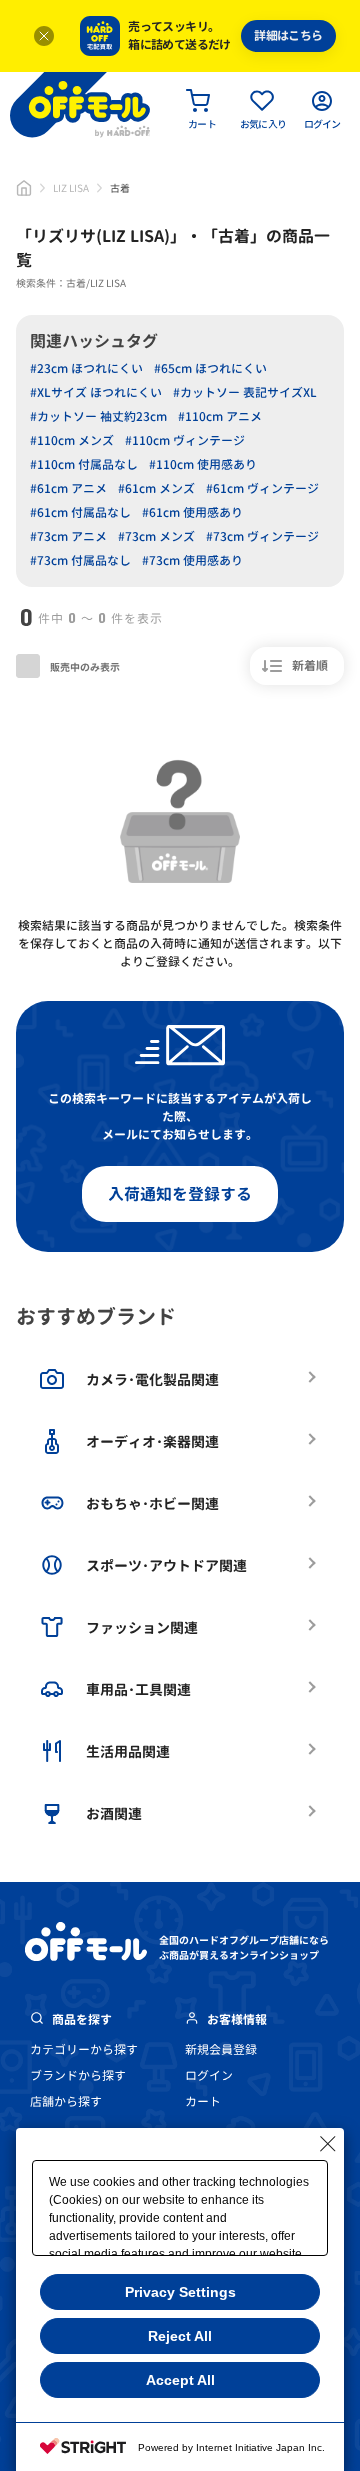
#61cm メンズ (156, 488)
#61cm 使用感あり (192, 512)
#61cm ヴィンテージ (262, 488)
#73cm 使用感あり (192, 560)
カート (203, 2101)
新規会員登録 (221, 2049)
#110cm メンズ (72, 440)
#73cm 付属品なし (80, 560)
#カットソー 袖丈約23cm (98, 416)
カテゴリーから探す (84, 2049)
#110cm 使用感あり (203, 464)
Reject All (180, 2336)
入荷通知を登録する (180, 1194)
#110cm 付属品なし (84, 464)
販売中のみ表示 (84, 667)
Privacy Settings (180, 2292)
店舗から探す (66, 2101)
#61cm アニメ (68, 488)
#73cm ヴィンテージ (262, 536)
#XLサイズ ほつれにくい (96, 392)
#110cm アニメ (220, 416)
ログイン (209, 2075)
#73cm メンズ (156, 536)
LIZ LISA (71, 188)
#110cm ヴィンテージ (185, 440)
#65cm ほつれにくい (210, 368)
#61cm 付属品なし (80, 512)
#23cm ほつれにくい (86, 368)
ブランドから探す (78, 2075)
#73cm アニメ (68, 536)
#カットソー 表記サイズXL (245, 392)
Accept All (180, 2380)
